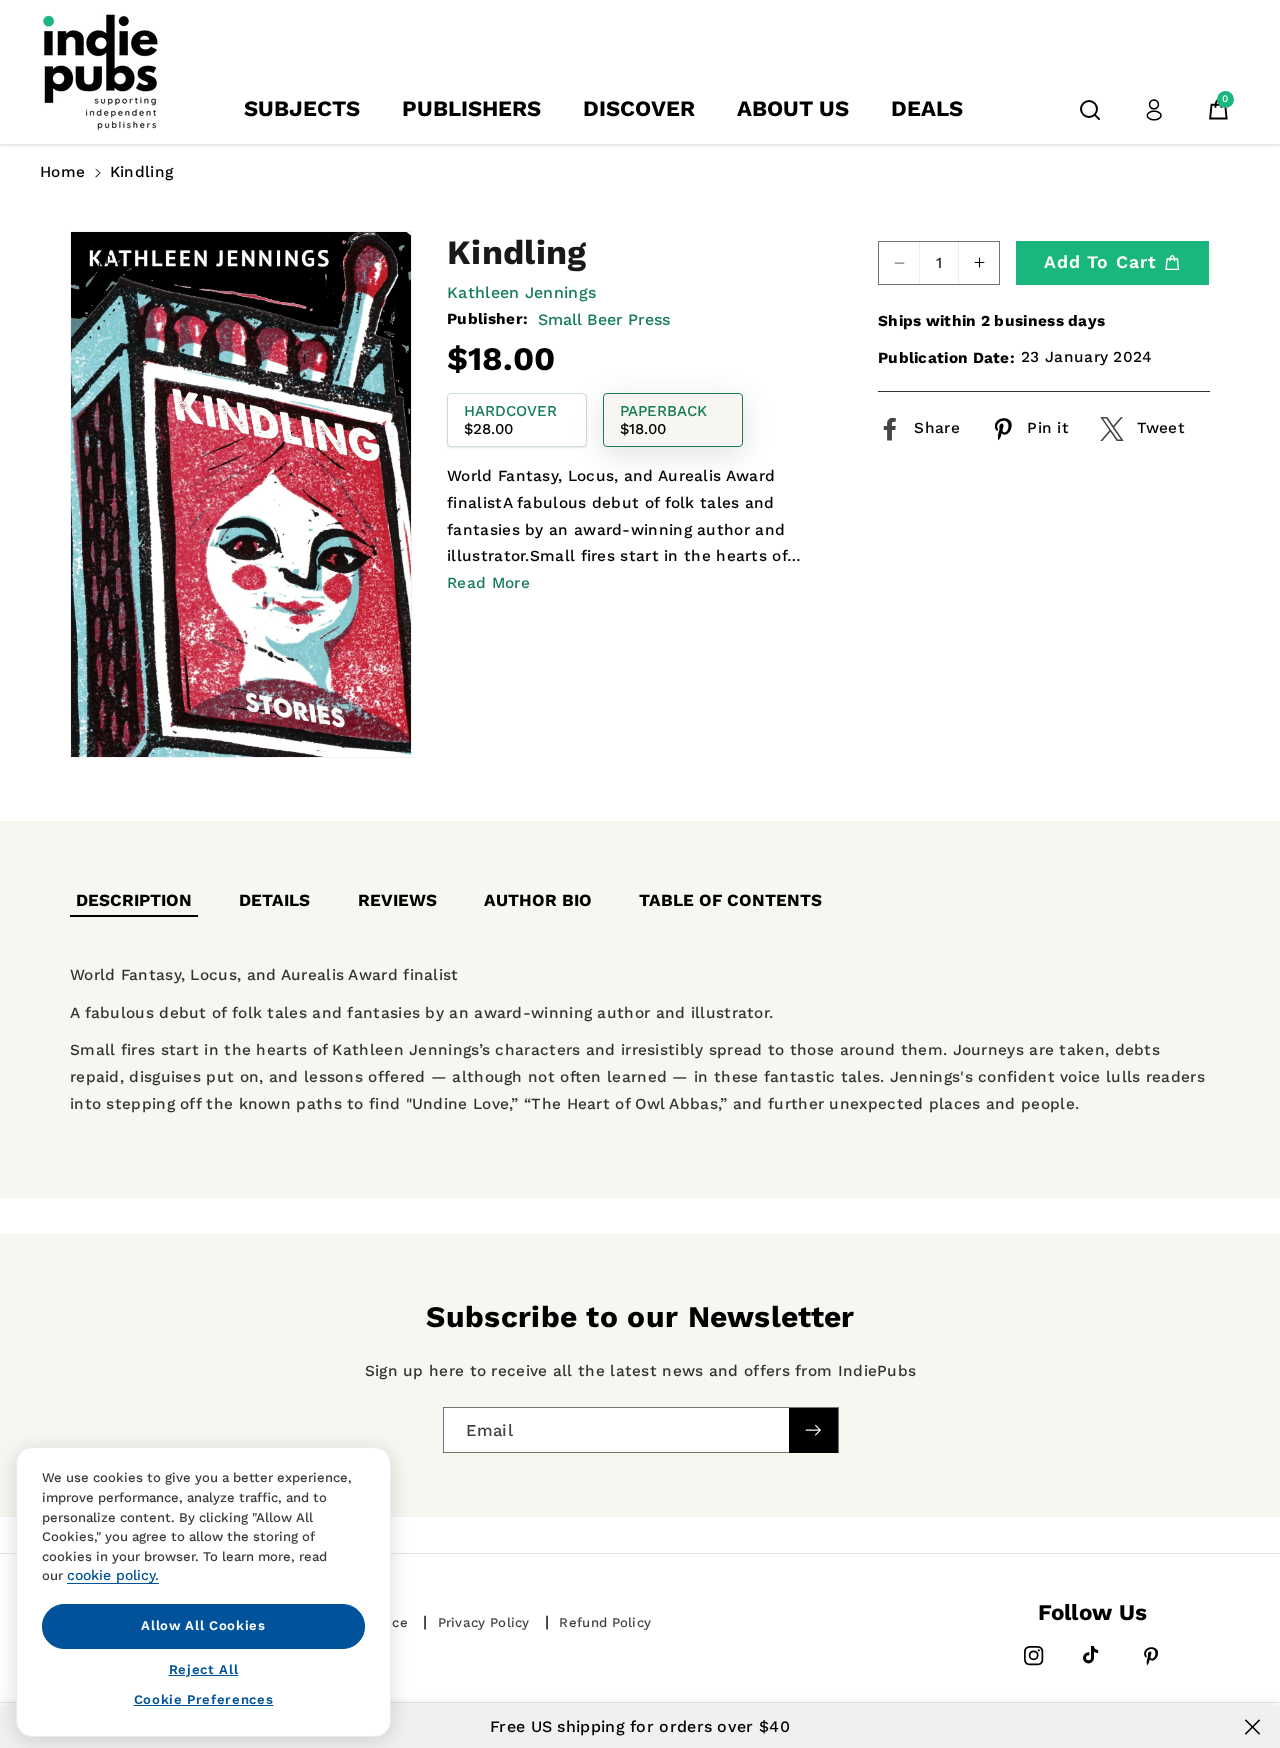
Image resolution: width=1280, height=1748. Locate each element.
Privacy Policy (484, 1622)
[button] (1090, 110)
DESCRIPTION (134, 900)
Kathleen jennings (521, 292)
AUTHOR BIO (538, 900)
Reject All (204, 1668)
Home (62, 172)
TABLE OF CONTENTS (730, 900)
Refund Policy (605, 1622)
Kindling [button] (141, 172)
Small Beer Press (604, 319)
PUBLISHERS (471, 108)
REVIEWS (397, 900)
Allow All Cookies (203, 1625)
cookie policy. (113, 1575)
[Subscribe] (813, 1430)
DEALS (927, 108)
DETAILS (274, 900)
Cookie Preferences (204, 1699)
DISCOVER (639, 108)
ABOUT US (793, 108)
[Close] (1252, 1727)
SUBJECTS (302, 108)
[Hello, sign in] (1154, 110)
